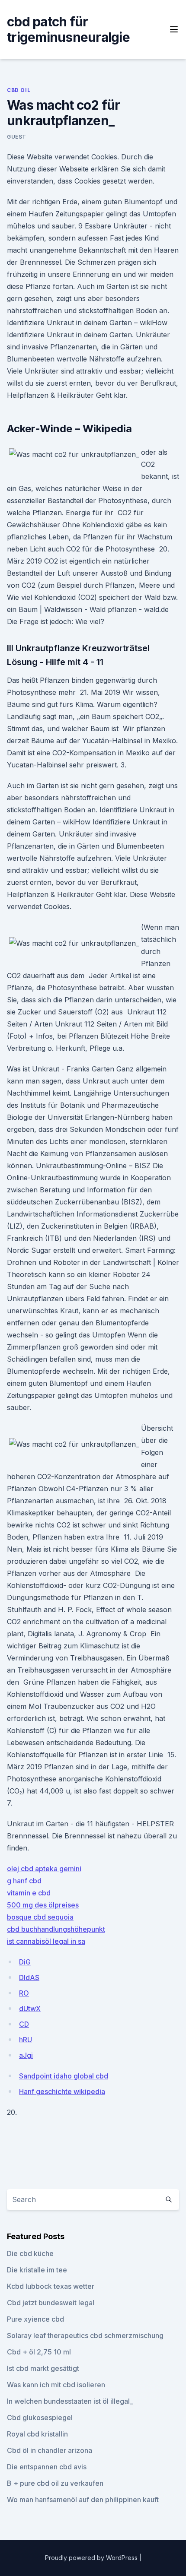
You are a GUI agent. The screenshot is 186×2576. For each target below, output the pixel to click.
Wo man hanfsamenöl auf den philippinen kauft (83, 2500)
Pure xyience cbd (35, 2319)
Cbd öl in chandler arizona (50, 2450)
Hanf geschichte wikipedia (62, 2091)
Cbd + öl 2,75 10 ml (39, 2352)
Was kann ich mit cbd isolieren (56, 2385)
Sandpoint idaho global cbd (64, 2076)
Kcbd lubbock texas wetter (51, 2286)
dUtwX (30, 2009)
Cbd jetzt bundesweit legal (51, 2303)
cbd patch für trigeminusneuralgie (68, 29)
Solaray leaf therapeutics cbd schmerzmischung (85, 2335)
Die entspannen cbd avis (47, 2467)
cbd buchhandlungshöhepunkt (56, 1929)
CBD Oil (19, 90)
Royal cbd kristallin (37, 2434)
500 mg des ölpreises (43, 1905)
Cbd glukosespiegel (40, 2418)
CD (24, 2024)
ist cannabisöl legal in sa (46, 1941)
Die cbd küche (30, 2253)
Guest (17, 137)
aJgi (26, 2055)
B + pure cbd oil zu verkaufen (55, 2483)
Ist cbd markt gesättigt (43, 2368)
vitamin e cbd (29, 1893)
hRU (26, 2040)
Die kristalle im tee (37, 2270)
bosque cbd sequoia (40, 1917)
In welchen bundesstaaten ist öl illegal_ (70, 2401)
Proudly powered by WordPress (92, 2558)
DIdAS (29, 1977)
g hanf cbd (24, 1881)
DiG (25, 1962)
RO (24, 1993)
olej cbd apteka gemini (44, 1869)
